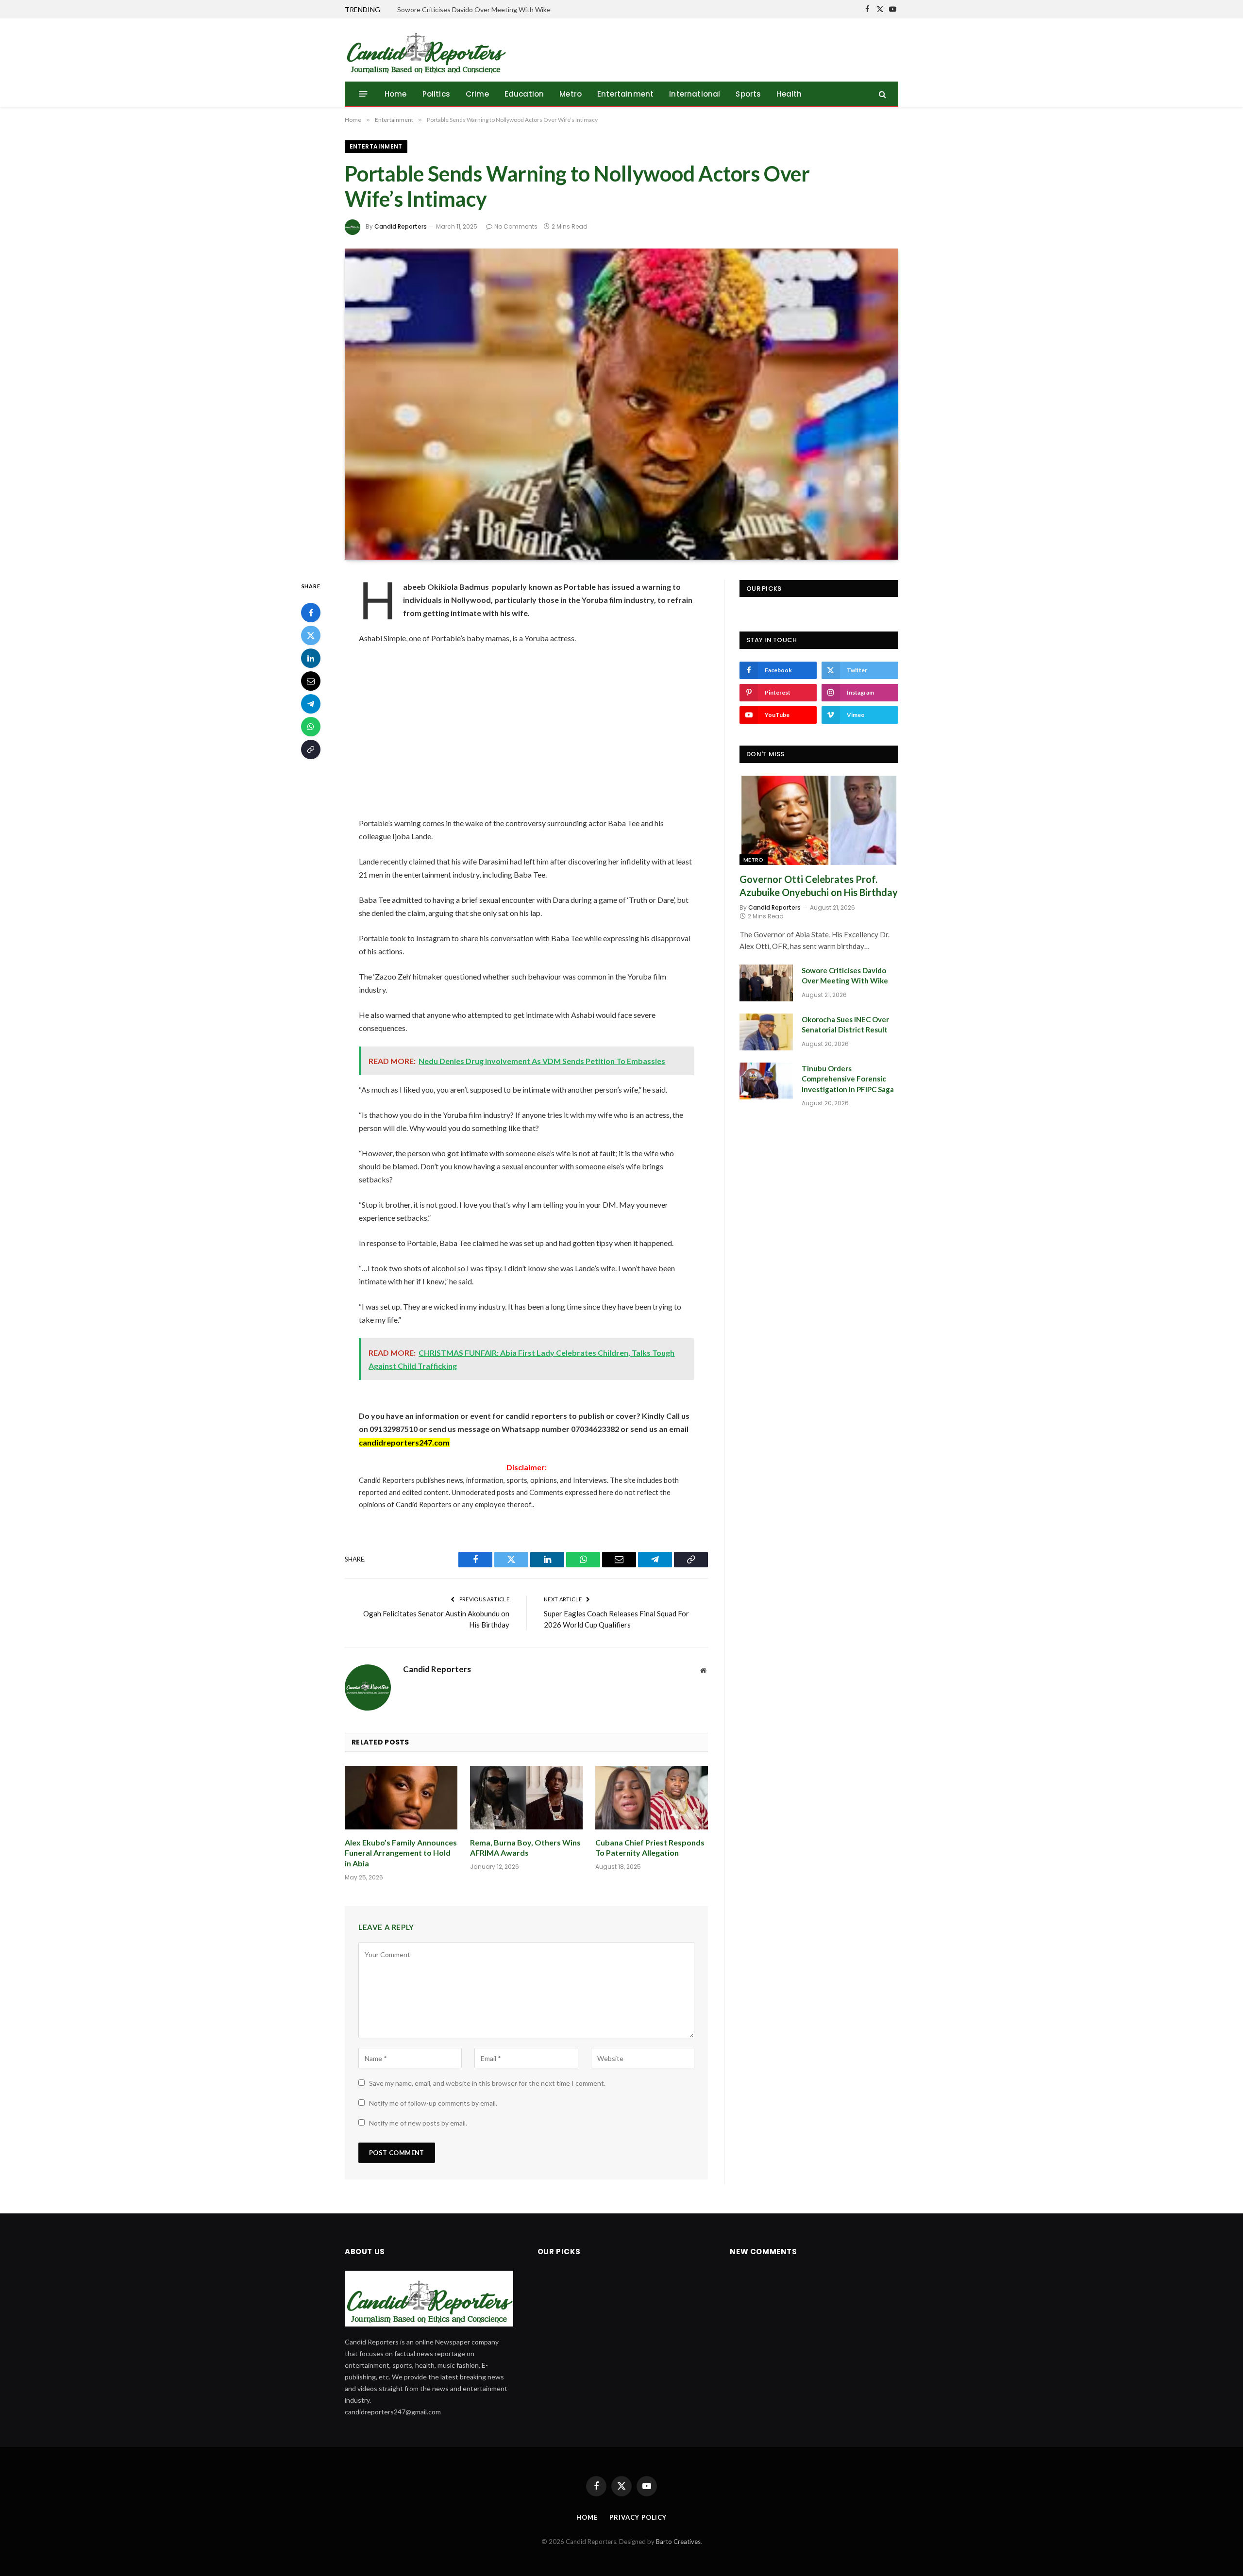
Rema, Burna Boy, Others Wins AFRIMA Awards (525, 1848)
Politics (436, 94)
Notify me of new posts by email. (418, 2123)
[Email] (311, 681)
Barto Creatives (678, 2542)
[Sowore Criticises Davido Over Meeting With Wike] (766, 983)
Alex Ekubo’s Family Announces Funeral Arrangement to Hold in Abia (401, 1853)
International (695, 94)
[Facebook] (311, 612)
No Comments (516, 226)
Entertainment (625, 94)
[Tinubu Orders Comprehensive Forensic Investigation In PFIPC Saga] (766, 1081)
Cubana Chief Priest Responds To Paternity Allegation (650, 1848)
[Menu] (363, 94)
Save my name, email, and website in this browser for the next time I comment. (487, 2083)
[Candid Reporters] (426, 50)
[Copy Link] (311, 749)
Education (524, 94)
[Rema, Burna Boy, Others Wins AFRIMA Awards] (526, 1798)
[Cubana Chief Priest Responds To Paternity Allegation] (652, 1798)
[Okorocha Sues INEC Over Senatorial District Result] (766, 1032)
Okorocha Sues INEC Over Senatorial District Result (845, 1024)
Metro (571, 94)
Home (396, 94)
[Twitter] (311, 635)
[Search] (882, 94)
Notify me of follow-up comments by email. (433, 2103)
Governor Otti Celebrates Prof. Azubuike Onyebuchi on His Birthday (819, 886)
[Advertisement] (527, 731)
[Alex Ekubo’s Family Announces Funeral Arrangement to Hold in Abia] (401, 1798)
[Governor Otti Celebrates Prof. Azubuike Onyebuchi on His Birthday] (819, 820)
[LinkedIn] (311, 658)
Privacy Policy (638, 2517)
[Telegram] (311, 703)
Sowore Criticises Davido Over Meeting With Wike (474, 9)
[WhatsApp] (311, 726)
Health (789, 94)
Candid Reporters (401, 226)
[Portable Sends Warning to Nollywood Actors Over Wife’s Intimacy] (621, 404)
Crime (477, 94)
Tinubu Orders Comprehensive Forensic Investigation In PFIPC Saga (848, 1079)
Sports (748, 94)
